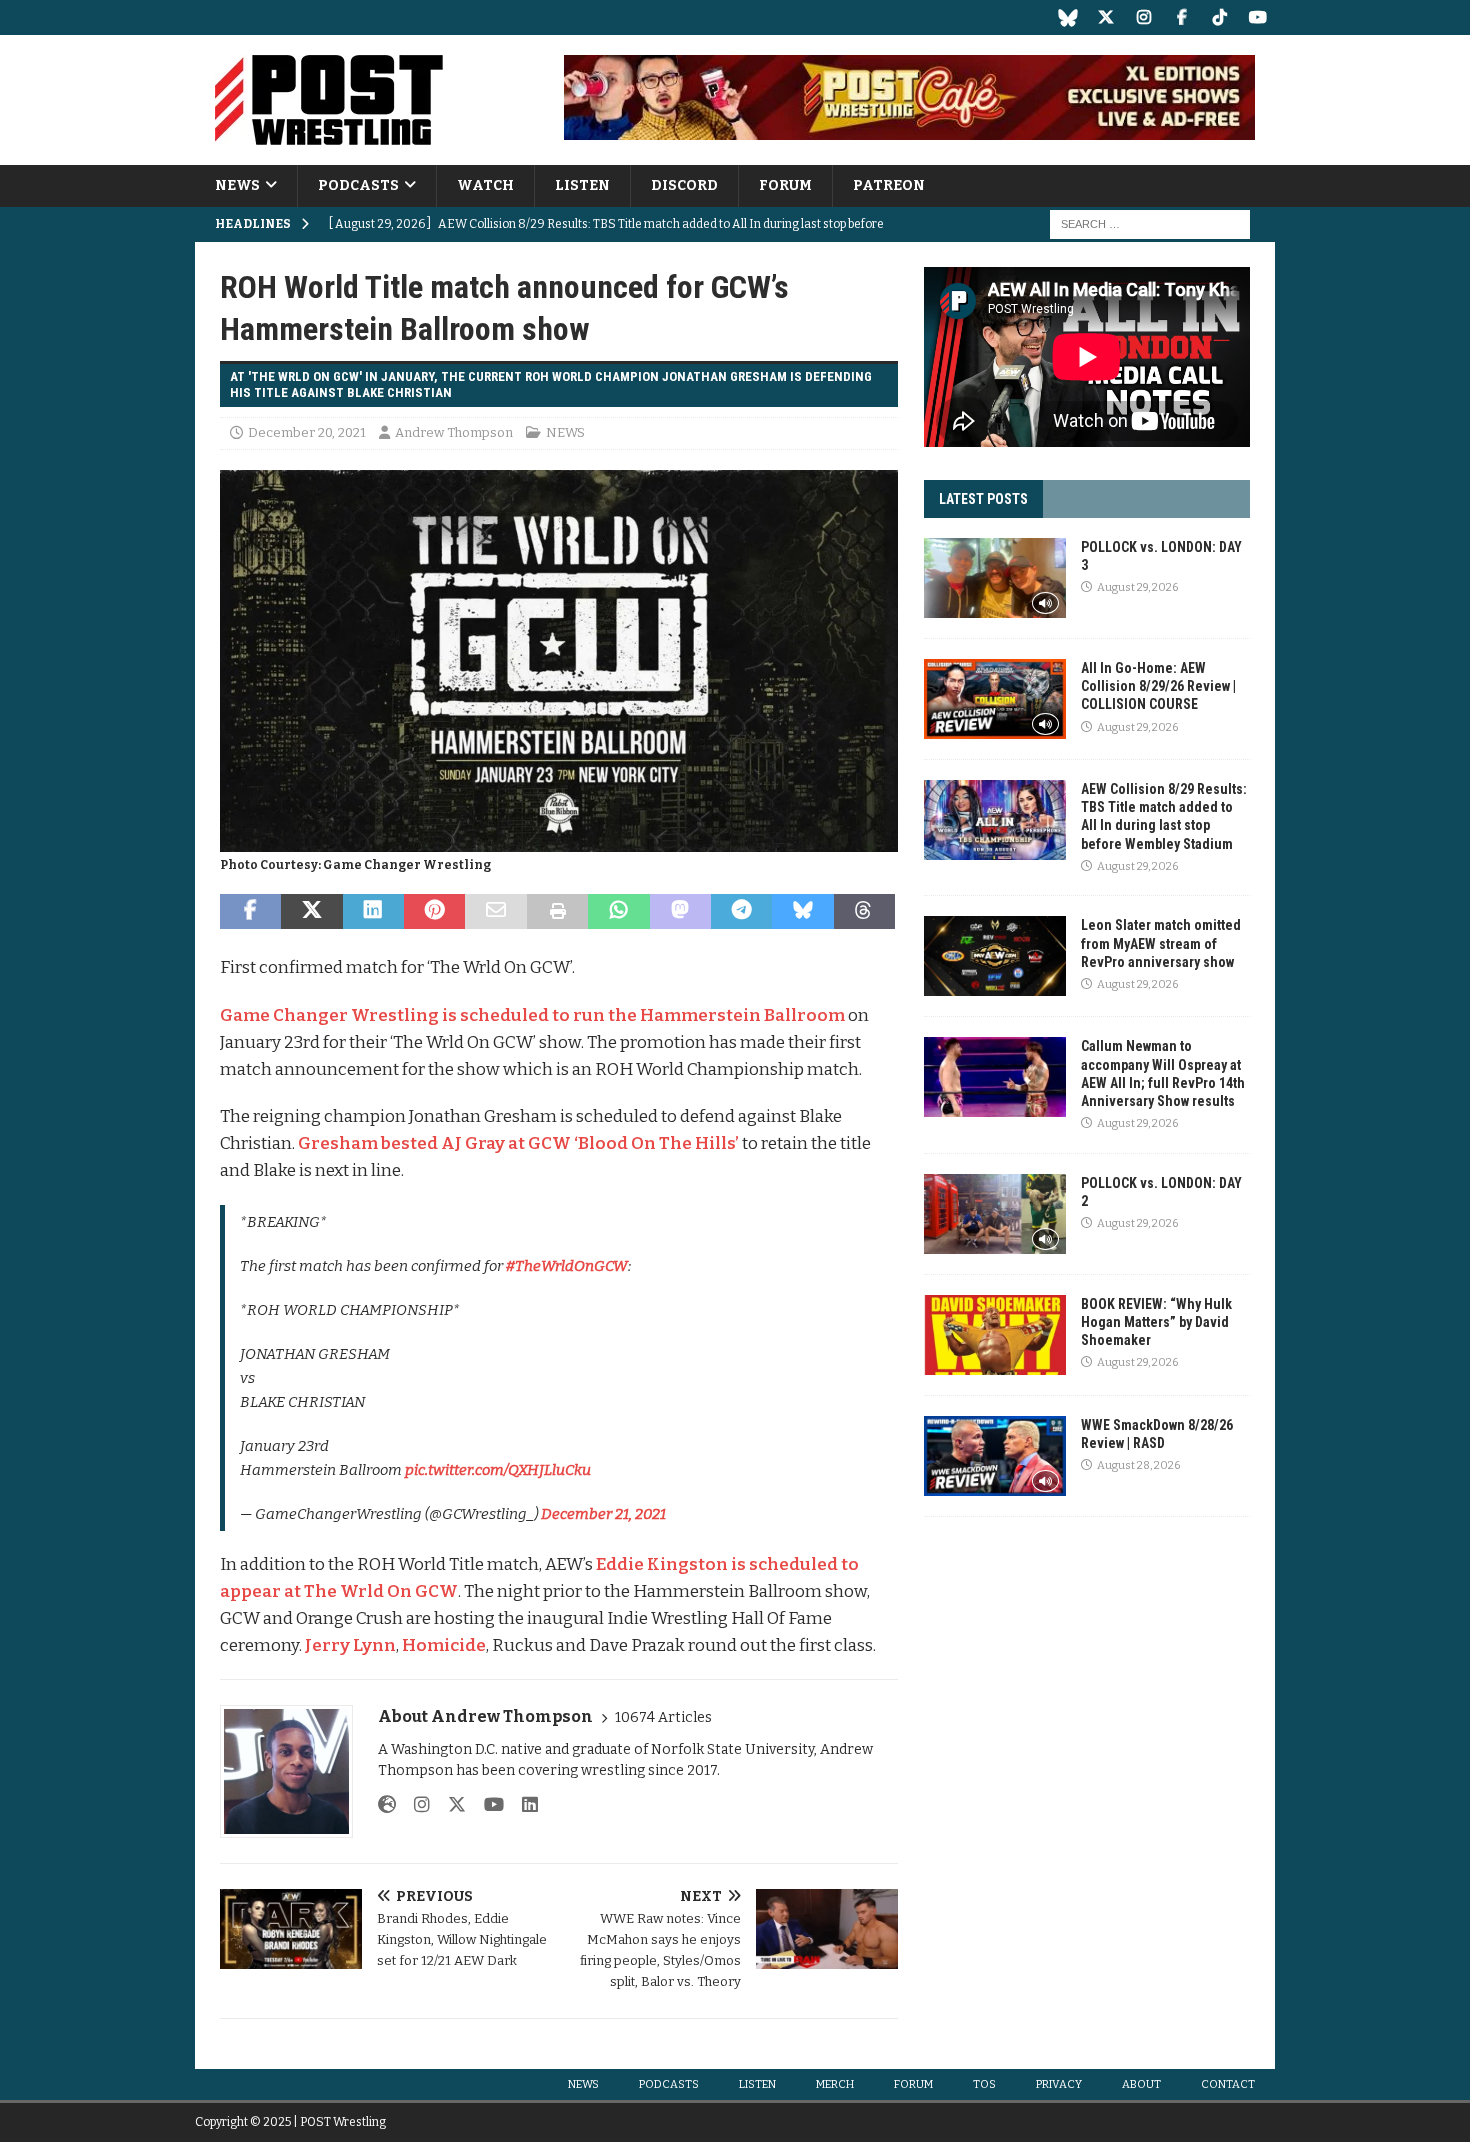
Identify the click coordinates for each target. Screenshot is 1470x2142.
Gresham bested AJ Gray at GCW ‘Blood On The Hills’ (518, 1143)
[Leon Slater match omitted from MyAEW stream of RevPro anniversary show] (995, 956)
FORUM (785, 185)
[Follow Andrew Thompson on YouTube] (486, 1805)
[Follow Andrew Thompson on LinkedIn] (522, 1805)
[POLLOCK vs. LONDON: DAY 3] (995, 578)
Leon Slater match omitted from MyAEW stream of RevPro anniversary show (1161, 943)
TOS (984, 2084)
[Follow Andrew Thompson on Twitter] (449, 1805)
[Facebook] (1181, 17)
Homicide (444, 1645)
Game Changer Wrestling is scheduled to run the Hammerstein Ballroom (532, 1015)
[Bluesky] (1067, 17)
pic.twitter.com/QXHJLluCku (498, 1470)
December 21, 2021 (603, 1514)
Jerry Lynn (350, 1645)
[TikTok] (1219, 17)
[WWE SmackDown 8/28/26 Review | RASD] (995, 1456)
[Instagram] (1143, 17)
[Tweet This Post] (311, 912)
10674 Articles (663, 1717)
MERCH (835, 2084)
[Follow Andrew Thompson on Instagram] (414, 1805)
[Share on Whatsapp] (618, 912)
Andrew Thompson (454, 432)
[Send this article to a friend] (495, 912)
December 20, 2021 (307, 432)
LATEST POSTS (983, 499)
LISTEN (582, 185)
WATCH (485, 185)
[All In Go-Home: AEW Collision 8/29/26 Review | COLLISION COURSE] (995, 699)
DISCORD (684, 185)
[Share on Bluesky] (802, 912)
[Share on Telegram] (741, 912)
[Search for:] (1150, 224)
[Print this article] (557, 912)
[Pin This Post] (434, 912)
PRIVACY (1059, 2084)
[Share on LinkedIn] (373, 912)
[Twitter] (1105, 17)
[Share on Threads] (864, 912)
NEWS (237, 185)
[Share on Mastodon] (680, 912)
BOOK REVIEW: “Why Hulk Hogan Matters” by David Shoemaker (1156, 1322)
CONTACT (1228, 2084)
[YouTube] (1257, 17)
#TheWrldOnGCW (567, 1266)
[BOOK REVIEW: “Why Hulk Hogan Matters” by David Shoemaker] (995, 1335)
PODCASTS (358, 185)
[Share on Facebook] (250, 912)
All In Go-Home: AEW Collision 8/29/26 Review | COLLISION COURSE (1158, 686)
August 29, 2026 (1137, 587)
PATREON (889, 185)
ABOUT (1141, 2084)
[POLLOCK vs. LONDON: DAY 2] (995, 1214)
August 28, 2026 (1138, 1465)
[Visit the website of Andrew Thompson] (387, 1805)
